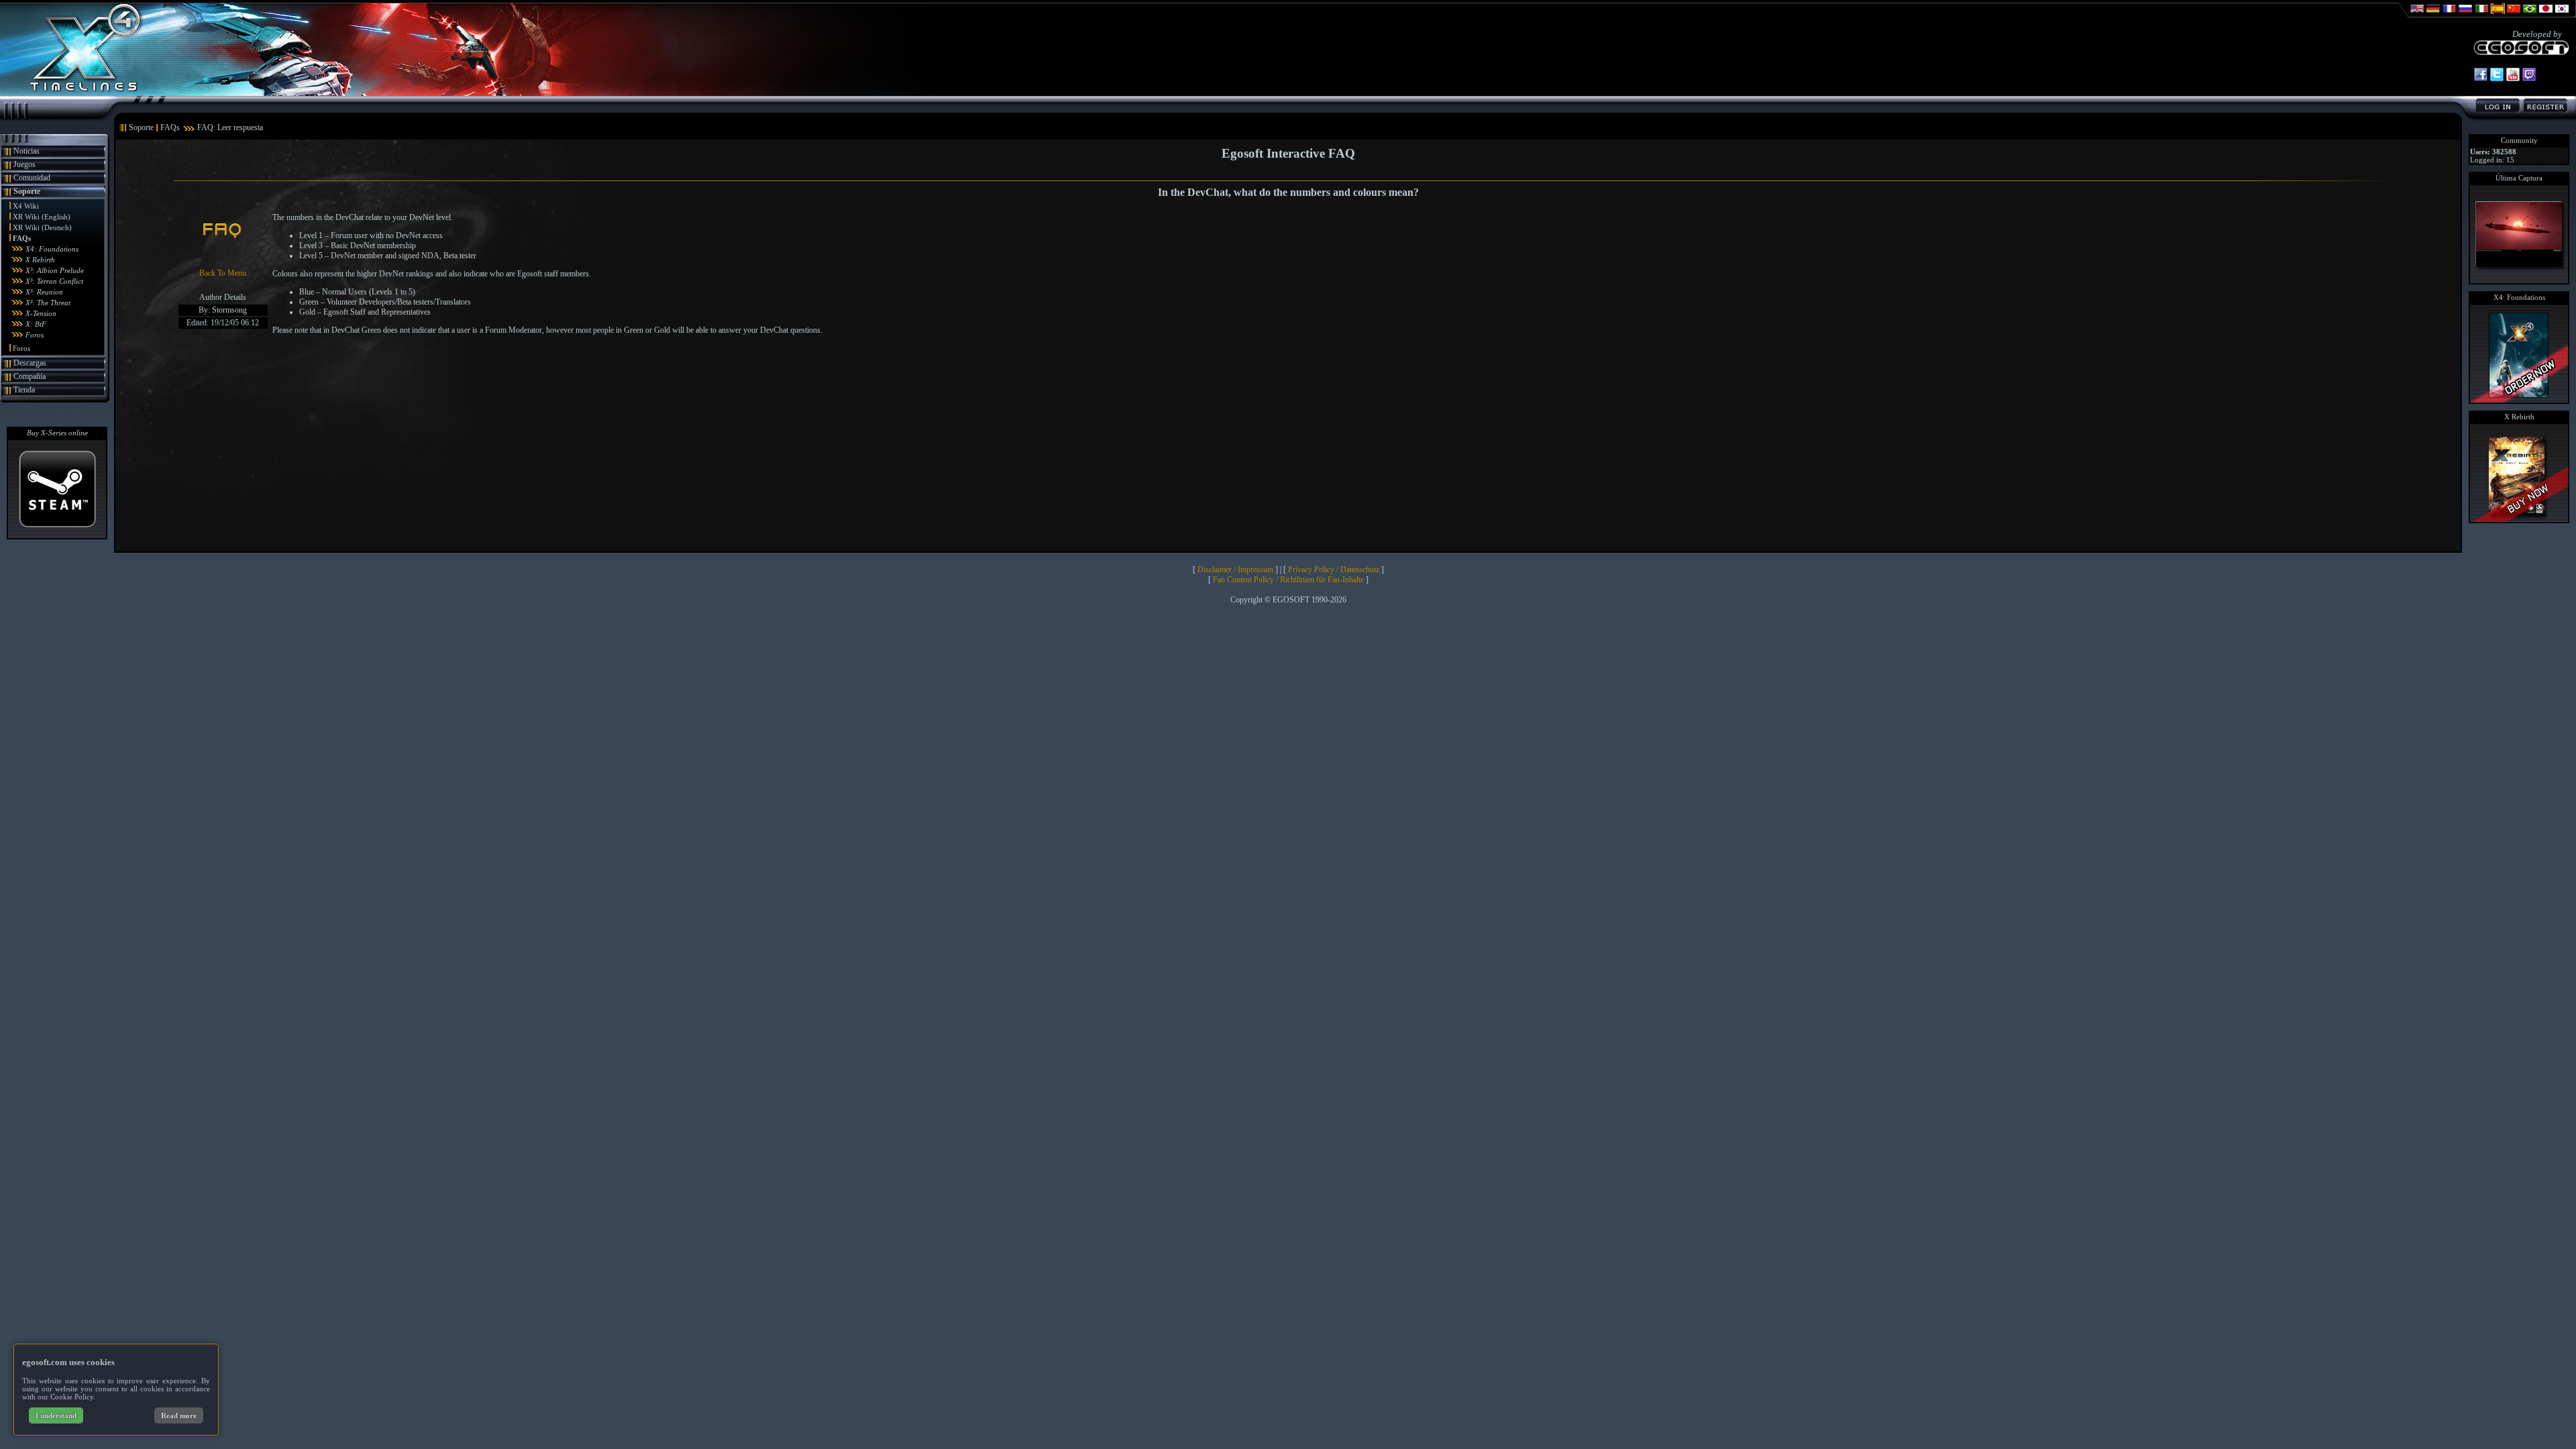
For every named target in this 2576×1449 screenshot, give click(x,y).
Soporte (27, 191)
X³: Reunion (44, 292)
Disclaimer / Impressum (1235, 570)
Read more (179, 1415)
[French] (2449, 15)
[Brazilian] (2530, 15)
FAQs (22, 238)
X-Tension (41, 313)
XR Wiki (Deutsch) (42, 227)
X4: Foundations (52, 249)
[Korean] (2562, 15)
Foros (35, 335)
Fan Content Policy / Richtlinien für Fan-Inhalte (1288, 580)
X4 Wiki (26, 206)
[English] (2417, 15)
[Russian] (2465, 15)
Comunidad (32, 178)
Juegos (24, 164)
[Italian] (2481, 15)
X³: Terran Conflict (54, 281)
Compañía (30, 376)
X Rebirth (40, 260)
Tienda (24, 390)
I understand (56, 1415)
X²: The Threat (48, 303)
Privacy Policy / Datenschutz (1334, 570)
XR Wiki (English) (42, 217)
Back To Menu (223, 273)
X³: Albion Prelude (55, 270)
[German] (2433, 15)
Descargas (30, 363)
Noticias (26, 151)
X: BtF (36, 324)
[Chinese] (2514, 15)
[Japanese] (2546, 15)
